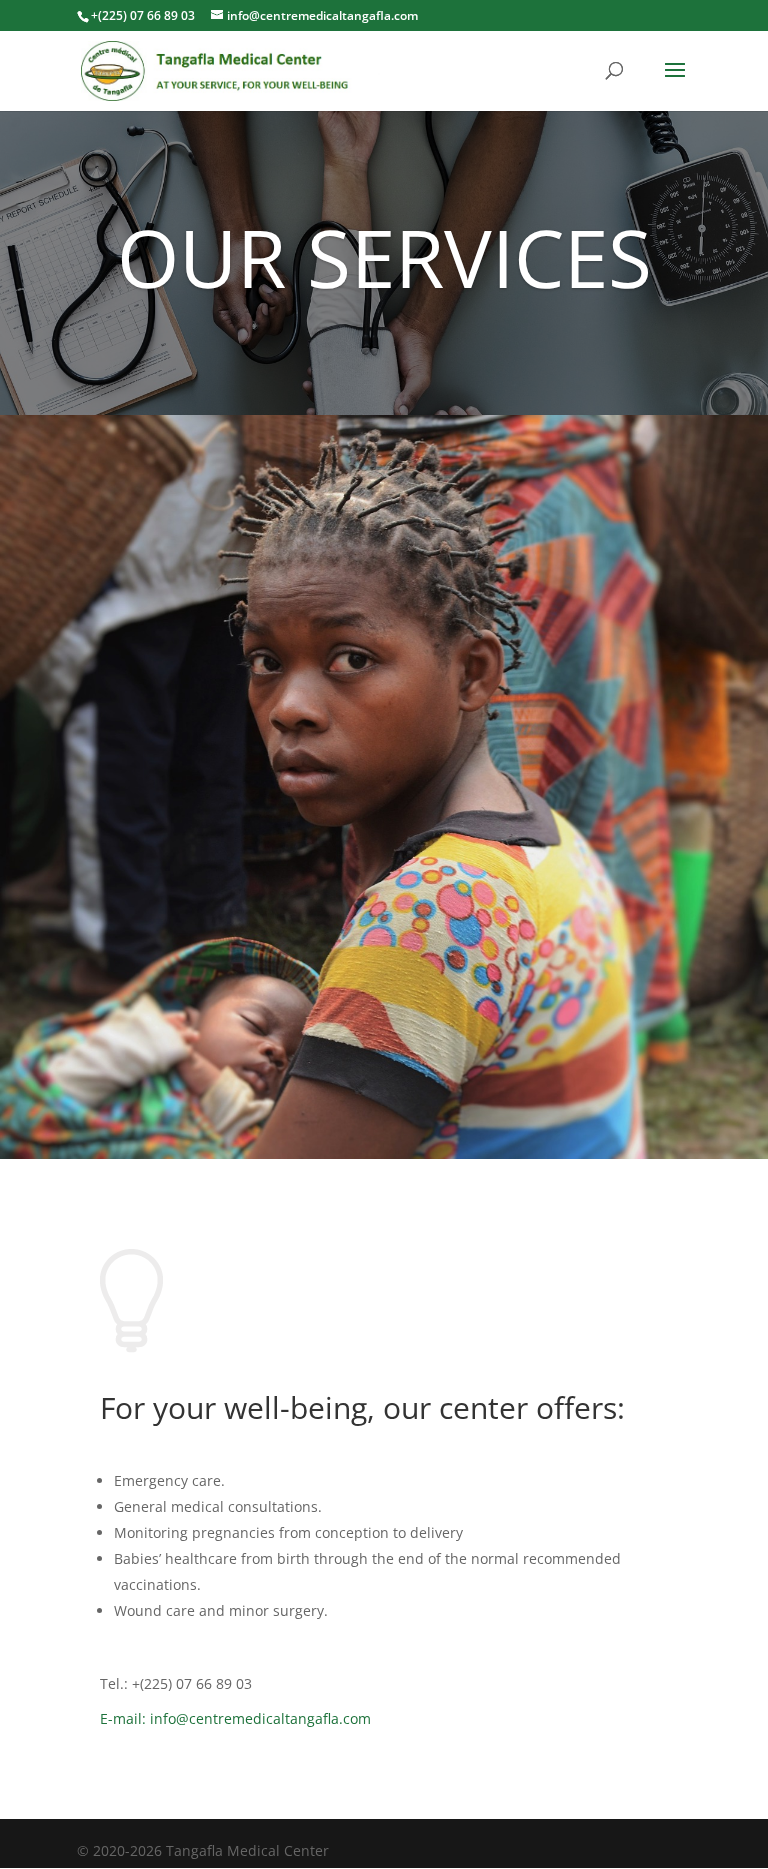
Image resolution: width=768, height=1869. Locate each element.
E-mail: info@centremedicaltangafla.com (235, 1718)
